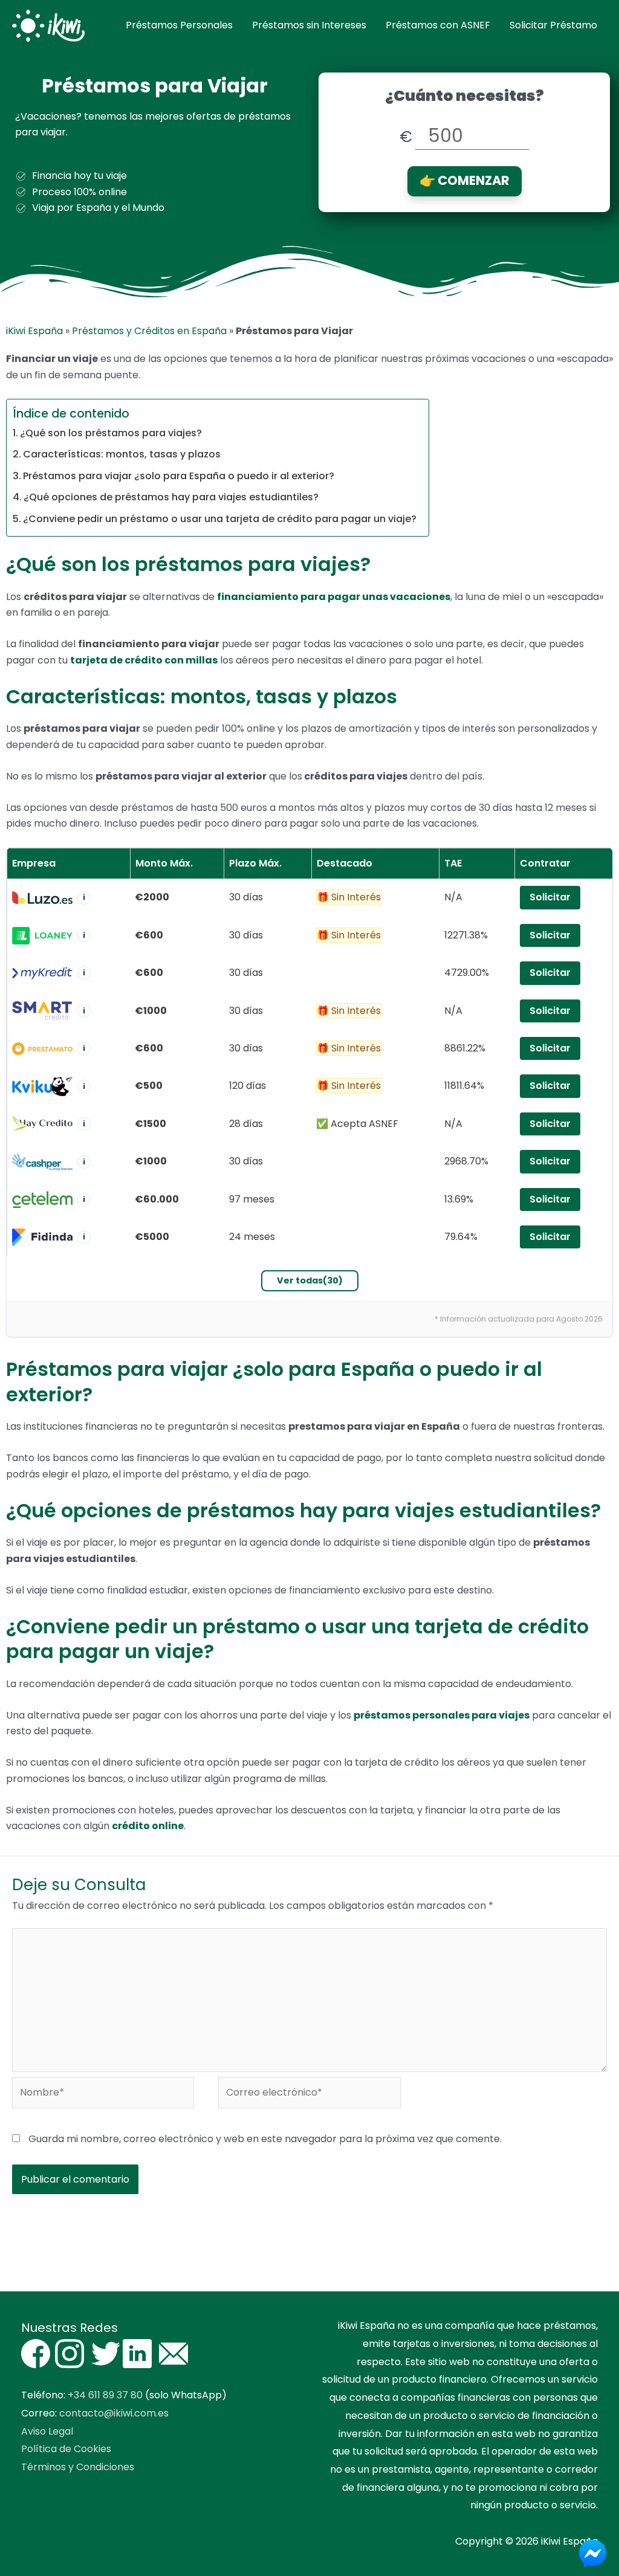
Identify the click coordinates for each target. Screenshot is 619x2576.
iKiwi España (34, 331)
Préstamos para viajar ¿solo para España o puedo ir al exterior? (179, 476)
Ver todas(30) (310, 1280)
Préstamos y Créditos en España (149, 331)
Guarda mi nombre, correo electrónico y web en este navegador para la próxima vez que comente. (265, 2139)
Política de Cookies (66, 2449)
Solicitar (550, 897)
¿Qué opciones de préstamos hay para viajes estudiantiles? (171, 497)
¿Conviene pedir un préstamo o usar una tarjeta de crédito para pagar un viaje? (220, 519)
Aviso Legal (47, 2431)
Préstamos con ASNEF (438, 25)
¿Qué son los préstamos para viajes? (111, 433)
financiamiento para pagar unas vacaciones (334, 597)
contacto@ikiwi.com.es (114, 2413)
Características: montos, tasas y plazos (122, 454)
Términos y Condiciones (78, 2467)
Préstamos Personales (179, 25)
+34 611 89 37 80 (105, 2395)
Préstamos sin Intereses (309, 25)
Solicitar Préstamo (553, 25)
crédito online (148, 1826)
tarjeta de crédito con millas (144, 660)
